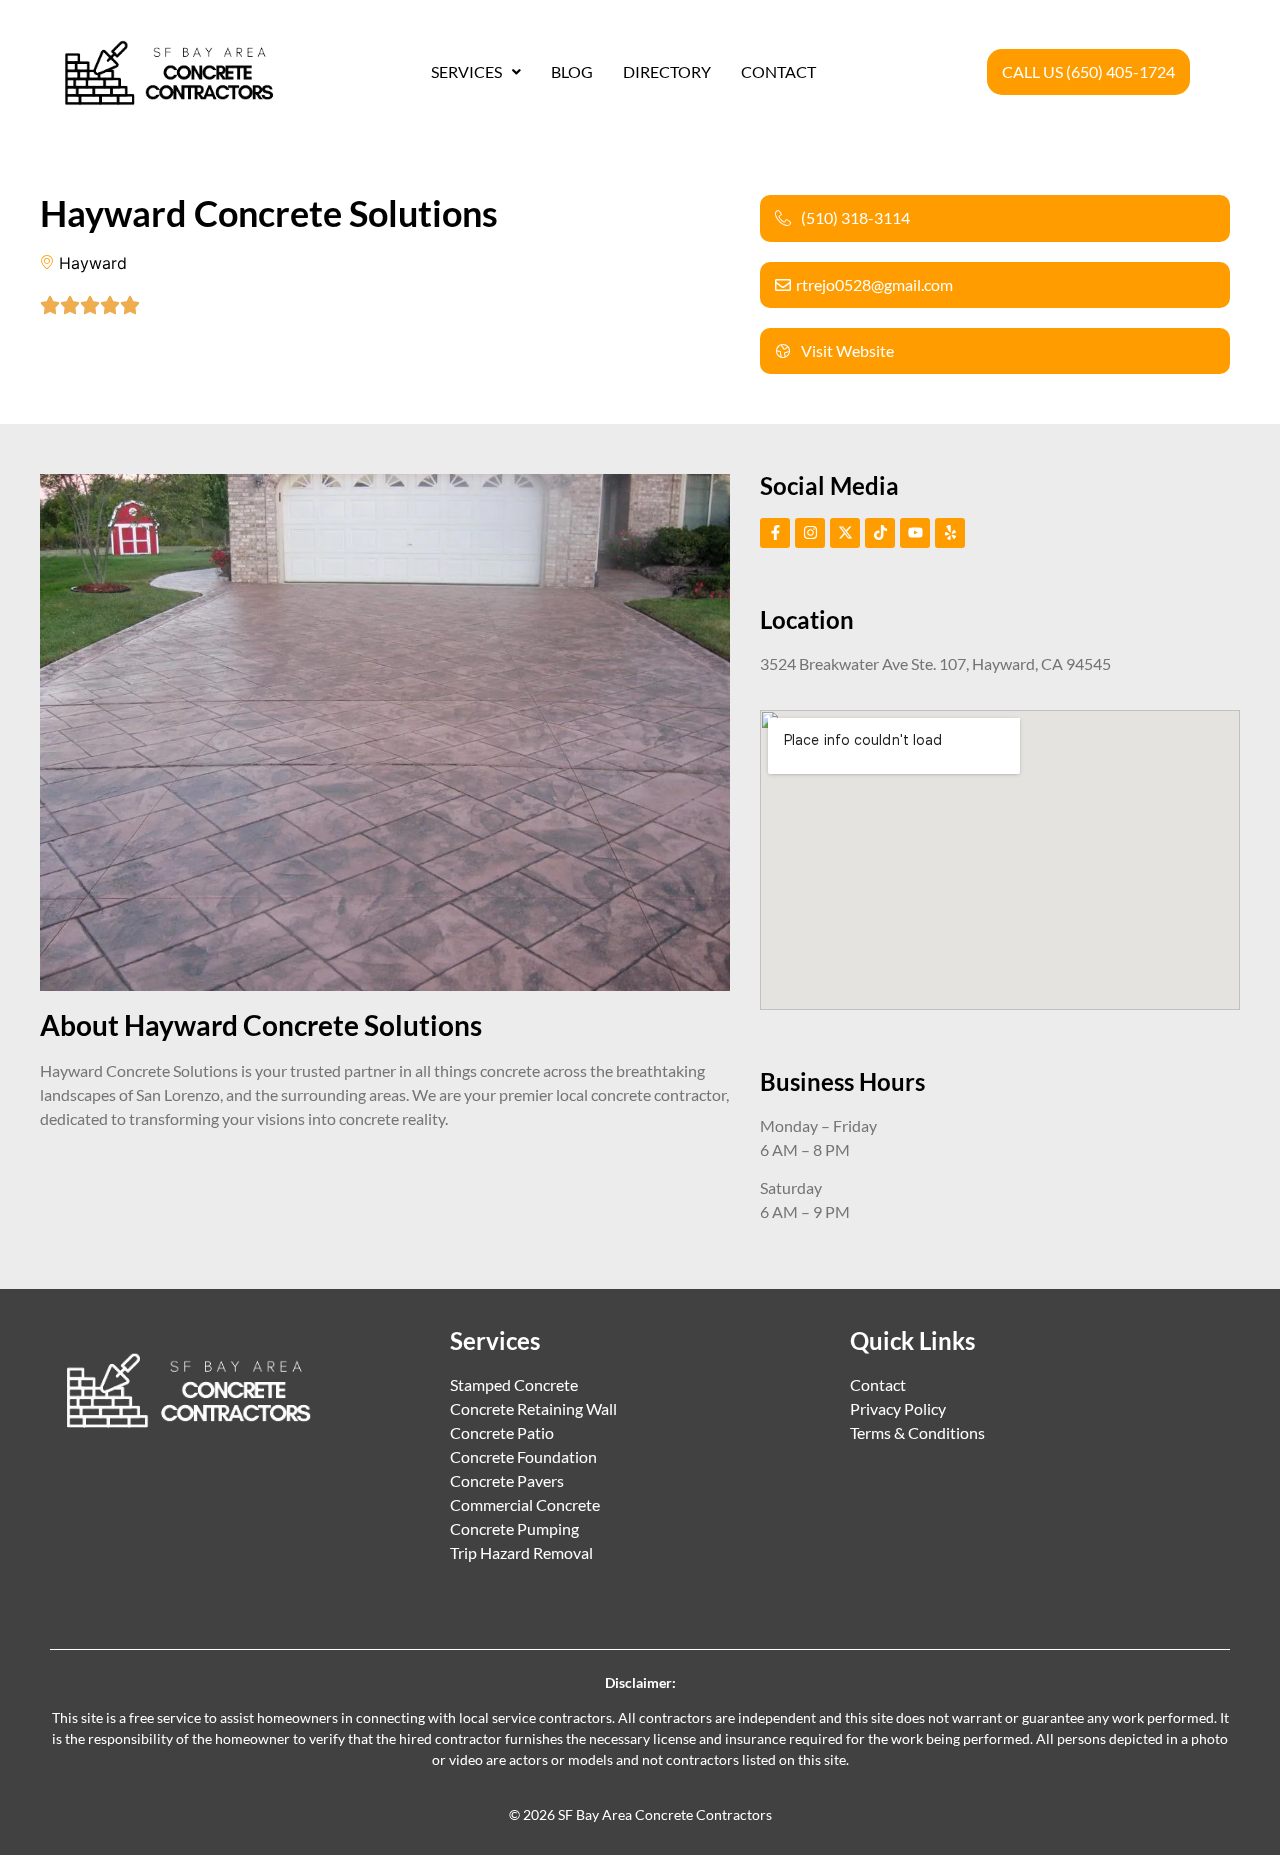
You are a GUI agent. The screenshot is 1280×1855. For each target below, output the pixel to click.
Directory (667, 71)
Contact (778, 71)
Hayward (93, 263)
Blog (572, 71)
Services (466, 71)
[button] (476, 72)
